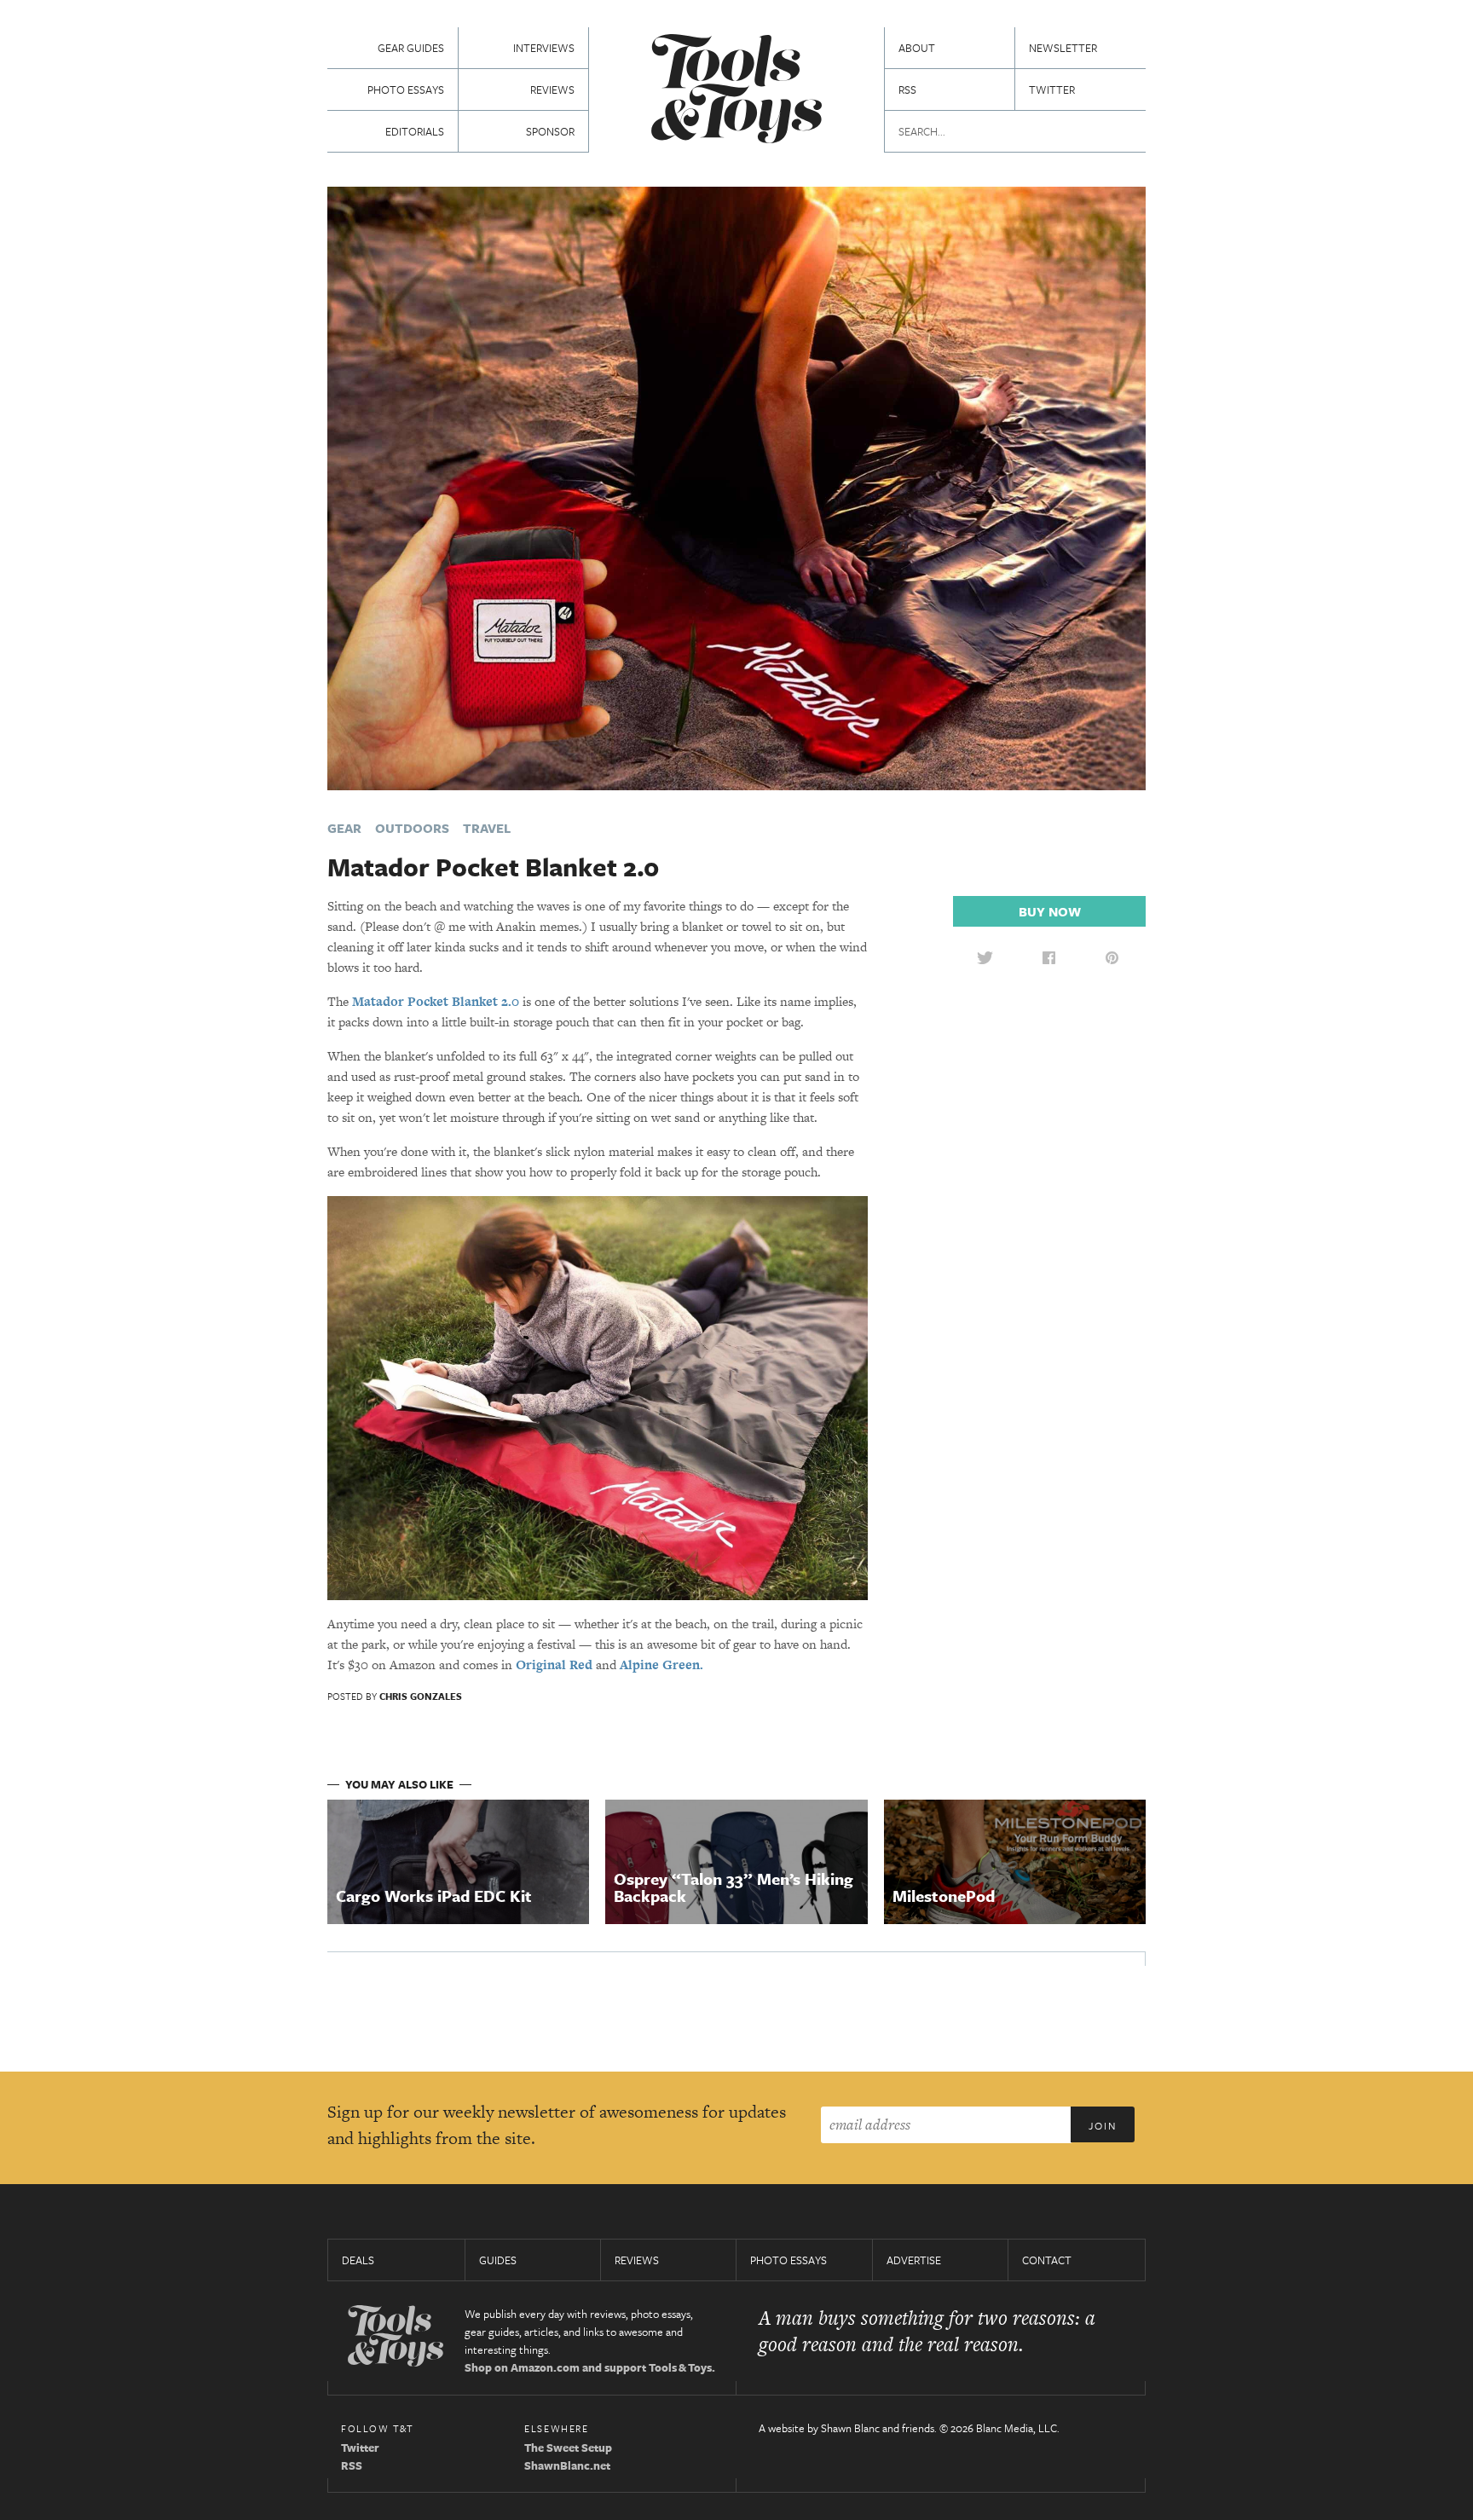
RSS (907, 90)
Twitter (1052, 90)
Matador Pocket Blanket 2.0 (436, 1001)
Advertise (914, 2260)
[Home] (736, 91)
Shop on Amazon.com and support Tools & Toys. (590, 2367)
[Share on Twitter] (985, 957)
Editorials (415, 131)
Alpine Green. (661, 1665)
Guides (498, 2260)
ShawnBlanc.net (567, 2465)
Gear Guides (411, 48)
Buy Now (1050, 911)
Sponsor (550, 131)
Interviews (544, 48)
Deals (358, 2260)
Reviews (552, 90)
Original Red (554, 1665)
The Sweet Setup (568, 2448)
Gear (344, 828)
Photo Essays (406, 90)
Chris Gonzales (421, 1696)
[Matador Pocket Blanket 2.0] (736, 486)
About (917, 48)
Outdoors (412, 828)
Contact (1047, 2260)
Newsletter (1063, 48)
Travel (487, 828)
